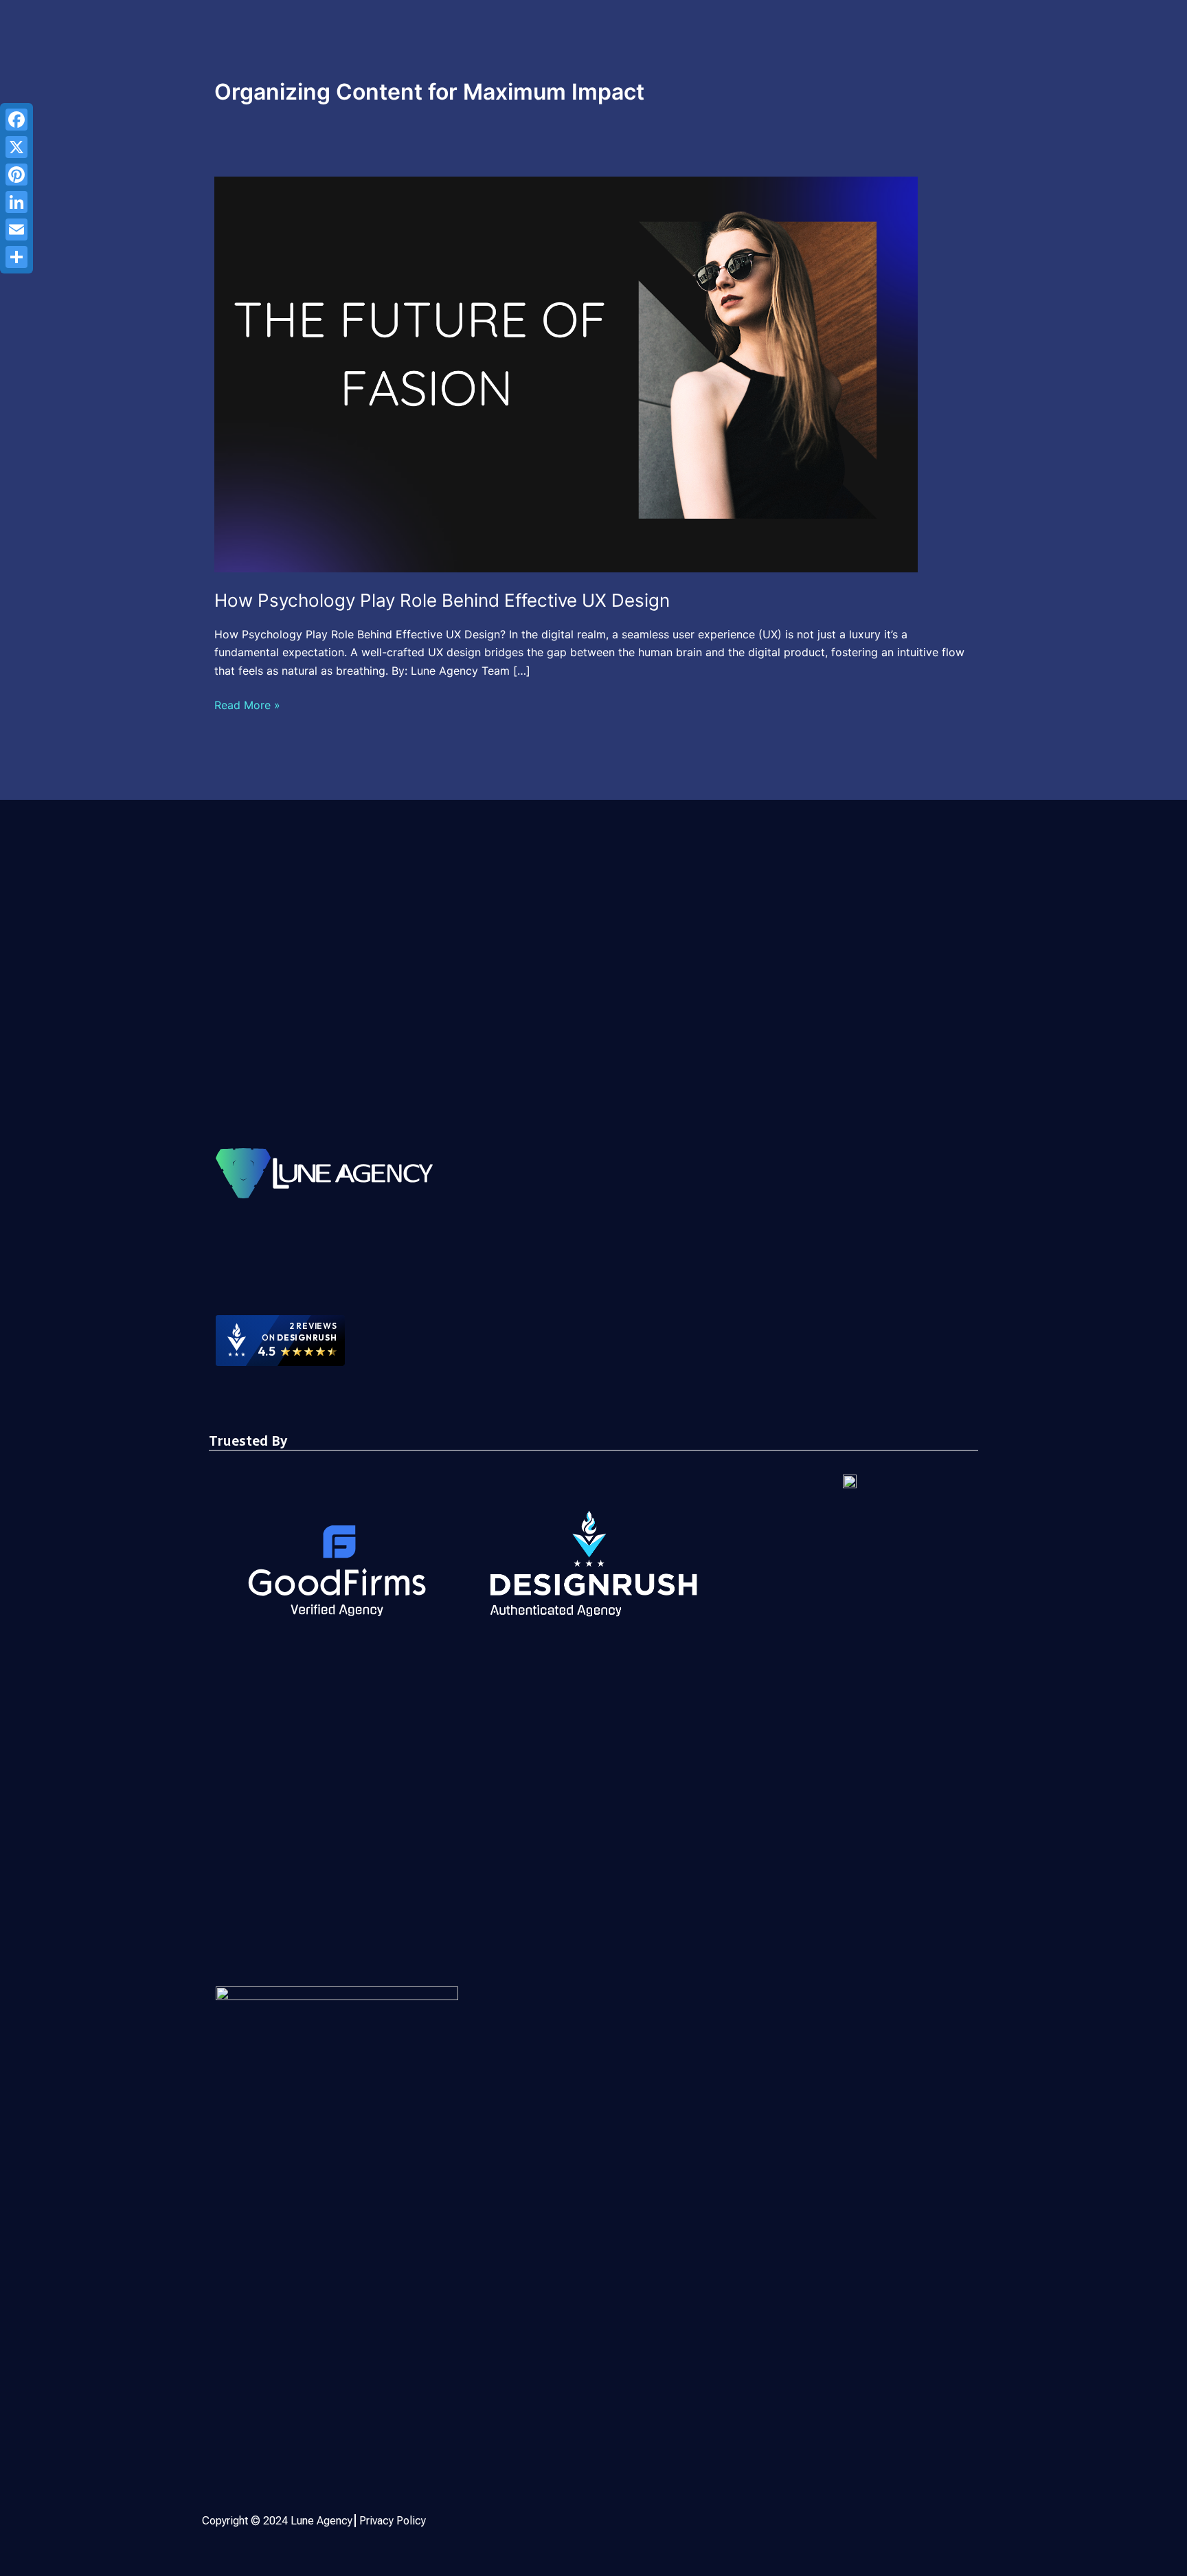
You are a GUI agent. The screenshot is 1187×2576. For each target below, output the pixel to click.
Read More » (247, 704)
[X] (16, 147)
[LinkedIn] (16, 202)
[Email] (16, 229)
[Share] (16, 257)
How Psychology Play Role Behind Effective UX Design (442, 600)
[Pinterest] (16, 175)
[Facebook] (16, 120)
